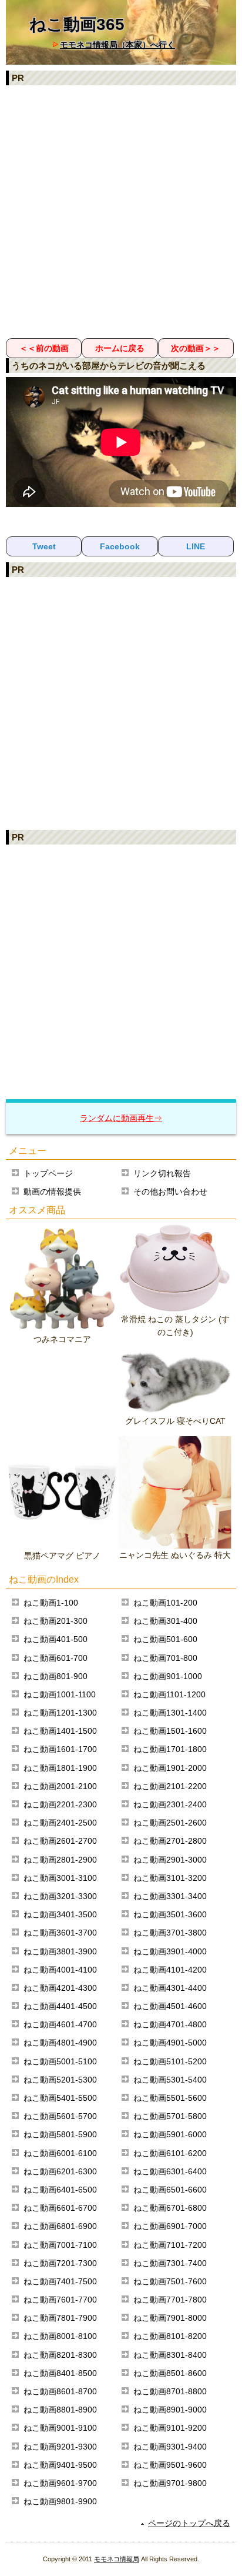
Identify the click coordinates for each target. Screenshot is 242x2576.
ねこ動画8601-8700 (60, 2391)
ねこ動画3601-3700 (60, 1933)
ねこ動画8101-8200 (170, 2336)
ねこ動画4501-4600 (170, 2006)
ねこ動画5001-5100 (60, 2061)
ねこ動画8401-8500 (60, 2373)
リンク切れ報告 (162, 1173)
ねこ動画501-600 (165, 1639)
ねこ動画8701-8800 (170, 2391)
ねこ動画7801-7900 (60, 2318)
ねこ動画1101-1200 (169, 1694)
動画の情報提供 (52, 1192)
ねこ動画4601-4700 (60, 2024)
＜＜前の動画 (44, 348)
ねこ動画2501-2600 (170, 1823)
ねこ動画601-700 (56, 1658)
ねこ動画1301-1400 (170, 1713)
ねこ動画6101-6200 (170, 2153)
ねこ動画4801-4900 (60, 2043)
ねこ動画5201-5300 (60, 2080)
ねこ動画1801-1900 (60, 1768)
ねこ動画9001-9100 (60, 2428)
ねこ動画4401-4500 (60, 2006)
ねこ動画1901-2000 (170, 1768)
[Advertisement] (121, 211)
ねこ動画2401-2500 (60, 1823)
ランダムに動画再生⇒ (121, 1118)
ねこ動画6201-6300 (60, 2171)
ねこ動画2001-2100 (60, 1786)
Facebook (120, 546)
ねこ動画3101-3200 (170, 1878)
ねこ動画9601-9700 (60, 2483)
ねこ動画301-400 (165, 1621)
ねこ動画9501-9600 (170, 2465)
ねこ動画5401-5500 (60, 2098)
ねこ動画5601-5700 (60, 2116)
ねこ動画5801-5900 (60, 2134)
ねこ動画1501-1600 (170, 1731)
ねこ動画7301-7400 (170, 2263)
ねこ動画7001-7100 (60, 2245)
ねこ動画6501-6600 (170, 2190)
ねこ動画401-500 (56, 1639)
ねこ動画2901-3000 (170, 1860)
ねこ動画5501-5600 (170, 2098)
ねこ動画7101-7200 (170, 2245)
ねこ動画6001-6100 (60, 2153)
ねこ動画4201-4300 (60, 1988)
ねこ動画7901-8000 (170, 2318)
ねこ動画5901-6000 (170, 2134)
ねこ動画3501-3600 (170, 1914)
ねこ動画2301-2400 (170, 1804)
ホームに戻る (120, 348)
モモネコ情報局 (117, 2559)
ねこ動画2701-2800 (170, 1841)
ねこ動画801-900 (56, 1676)
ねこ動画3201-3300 (60, 1896)
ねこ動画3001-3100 (60, 1878)
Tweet (44, 546)
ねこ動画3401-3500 (60, 1914)
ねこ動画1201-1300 (60, 1713)
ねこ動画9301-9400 (170, 2447)
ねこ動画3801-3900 (60, 1951)
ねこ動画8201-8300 (60, 2355)
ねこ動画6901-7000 (170, 2226)
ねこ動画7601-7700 (60, 2300)
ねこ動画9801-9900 (60, 2501)
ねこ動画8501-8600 (170, 2373)
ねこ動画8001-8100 (60, 2336)
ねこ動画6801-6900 (60, 2226)
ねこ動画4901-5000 (170, 2043)
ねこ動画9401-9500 (60, 2465)
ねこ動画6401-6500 (60, 2190)
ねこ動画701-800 (165, 1658)
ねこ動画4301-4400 (170, 1988)
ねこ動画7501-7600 (170, 2281)
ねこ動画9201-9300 (60, 2447)
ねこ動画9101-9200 (170, 2428)
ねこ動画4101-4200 (170, 1970)
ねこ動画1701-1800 (170, 1749)
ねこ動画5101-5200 (170, 2061)
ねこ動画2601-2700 (60, 1841)
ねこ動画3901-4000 (170, 1951)
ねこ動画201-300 (56, 1621)
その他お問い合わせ (170, 1192)
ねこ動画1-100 (51, 1603)
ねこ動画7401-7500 (60, 2281)
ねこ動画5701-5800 (170, 2116)
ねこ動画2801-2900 (60, 1860)
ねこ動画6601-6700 (60, 2208)
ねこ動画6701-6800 (170, 2208)
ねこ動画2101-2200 (170, 1786)
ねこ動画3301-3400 (170, 1896)
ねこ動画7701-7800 (170, 2300)
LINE (196, 546)
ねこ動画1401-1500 (60, 1731)
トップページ (48, 1173)
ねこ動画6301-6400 (170, 2171)
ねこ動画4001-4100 (60, 1970)
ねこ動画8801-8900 (60, 2410)
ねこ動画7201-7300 (60, 2263)
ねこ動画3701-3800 (170, 1933)
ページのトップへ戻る (189, 2523)
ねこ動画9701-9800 (170, 2483)
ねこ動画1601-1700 (60, 1749)
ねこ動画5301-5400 (170, 2080)
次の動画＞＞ (196, 348)
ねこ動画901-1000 (168, 1676)
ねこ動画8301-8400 (170, 2355)
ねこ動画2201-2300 (60, 1804)
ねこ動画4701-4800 (170, 2024)
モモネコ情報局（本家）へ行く (117, 45)
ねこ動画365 (77, 24)
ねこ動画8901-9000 (170, 2410)
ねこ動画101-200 (165, 1603)
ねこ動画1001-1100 (60, 1694)
